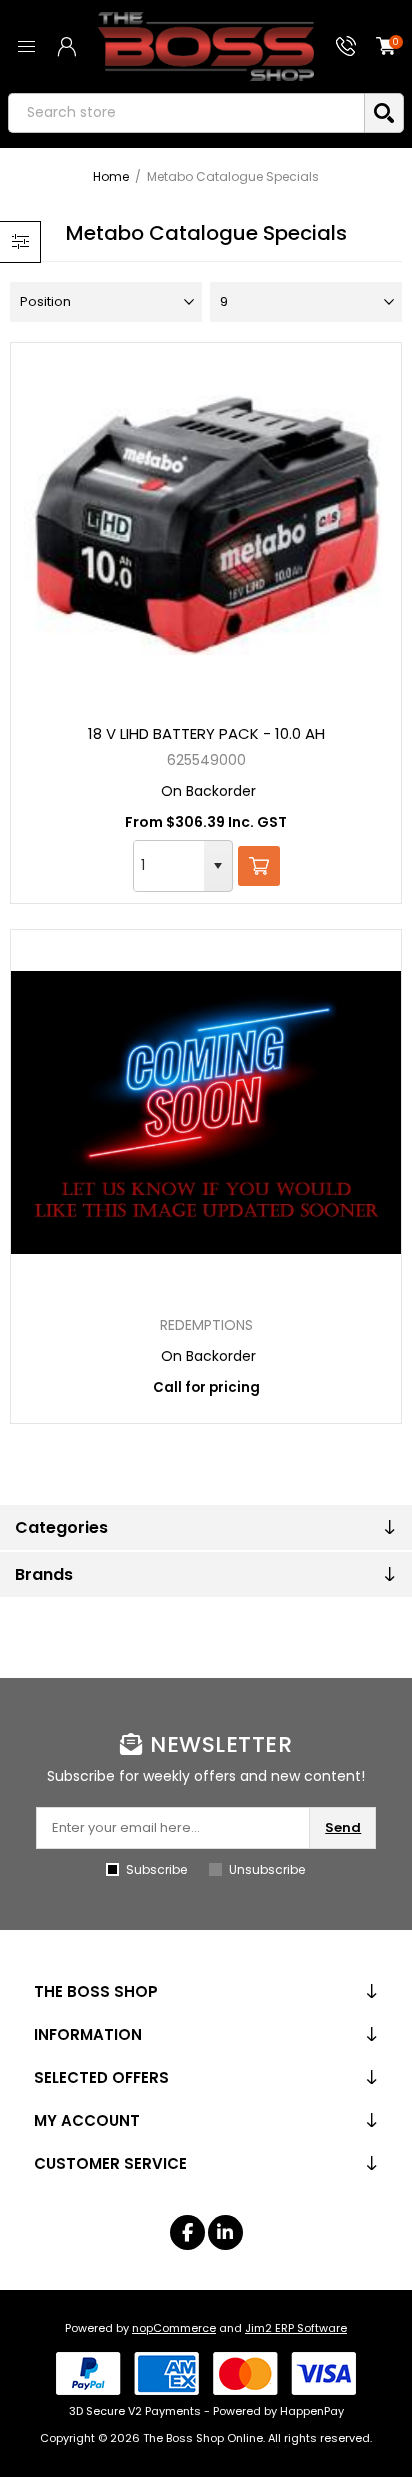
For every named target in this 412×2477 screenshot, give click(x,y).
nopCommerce (174, 2328)
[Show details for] (205, 1112)
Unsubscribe (267, 1869)
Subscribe (156, 1869)
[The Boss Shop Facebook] (187, 2232)
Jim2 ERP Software (296, 2328)
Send (343, 1827)
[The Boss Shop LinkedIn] (225, 2232)
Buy (259, 866)
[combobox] (169, 866)
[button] (218, 866)
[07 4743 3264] (346, 46)
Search (384, 113)
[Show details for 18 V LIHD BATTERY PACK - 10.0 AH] (205, 525)
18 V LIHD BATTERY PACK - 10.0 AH (206, 733)
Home (111, 176)
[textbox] (186, 113)
